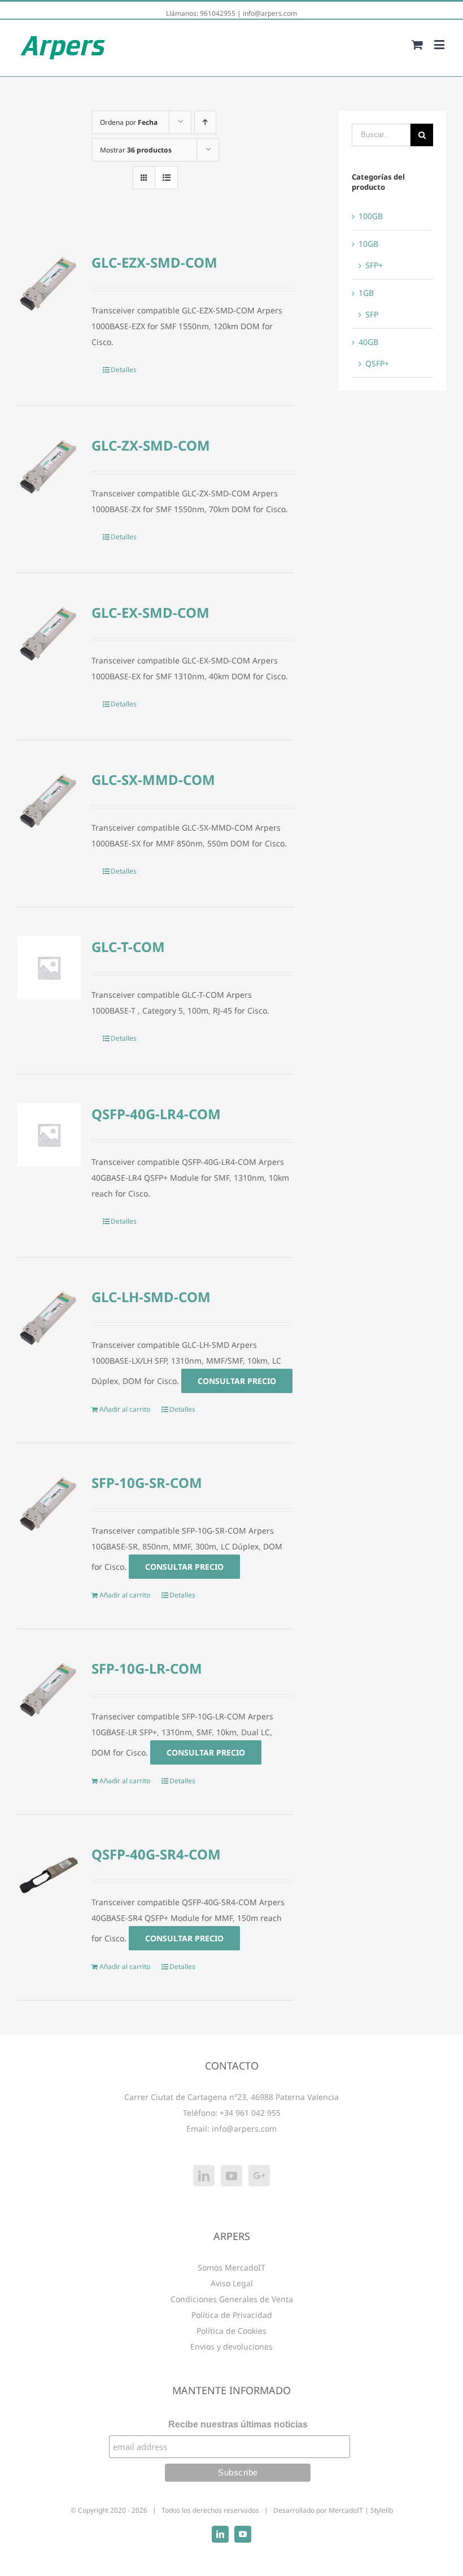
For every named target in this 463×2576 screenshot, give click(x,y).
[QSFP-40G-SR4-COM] (49, 1875)
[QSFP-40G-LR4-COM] (49, 1135)
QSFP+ (377, 363)
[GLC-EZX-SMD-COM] (49, 283)
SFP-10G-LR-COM (147, 1668)
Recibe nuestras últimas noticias (238, 2424)
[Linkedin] (204, 2176)
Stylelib (382, 2510)
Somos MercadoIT (231, 2267)
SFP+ (374, 265)
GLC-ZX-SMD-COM (151, 445)
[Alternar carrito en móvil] (417, 44)
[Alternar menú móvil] (440, 44)
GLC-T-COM (128, 947)
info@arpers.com (270, 13)
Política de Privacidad (232, 2315)
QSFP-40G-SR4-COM (156, 1854)
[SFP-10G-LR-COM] (49, 1689)
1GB (366, 293)
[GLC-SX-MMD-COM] (49, 800)
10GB (368, 244)
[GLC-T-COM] (49, 968)
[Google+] (259, 2176)
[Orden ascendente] (205, 122)
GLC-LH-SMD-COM (151, 1297)
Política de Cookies (231, 2331)
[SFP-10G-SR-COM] (49, 1503)
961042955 (218, 13)
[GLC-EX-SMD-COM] (49, 633)
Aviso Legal (232, 2283)
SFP (372, 314)
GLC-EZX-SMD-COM (154, 262)
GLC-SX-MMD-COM (153, 780)
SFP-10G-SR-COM (147, 1483)
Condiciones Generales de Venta (232, 2299)
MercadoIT (346, 2510)
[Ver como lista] (166, 178)
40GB (368, 342)
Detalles (124, 370)
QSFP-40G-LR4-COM (156, 1114)
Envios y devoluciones (231, 2346)
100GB (371, 216)
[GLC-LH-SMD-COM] (49, 1318)
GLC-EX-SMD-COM (150, 612)
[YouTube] (231, 2176)
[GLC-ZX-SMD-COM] (49, 466)
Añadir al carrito (125, 1409)
